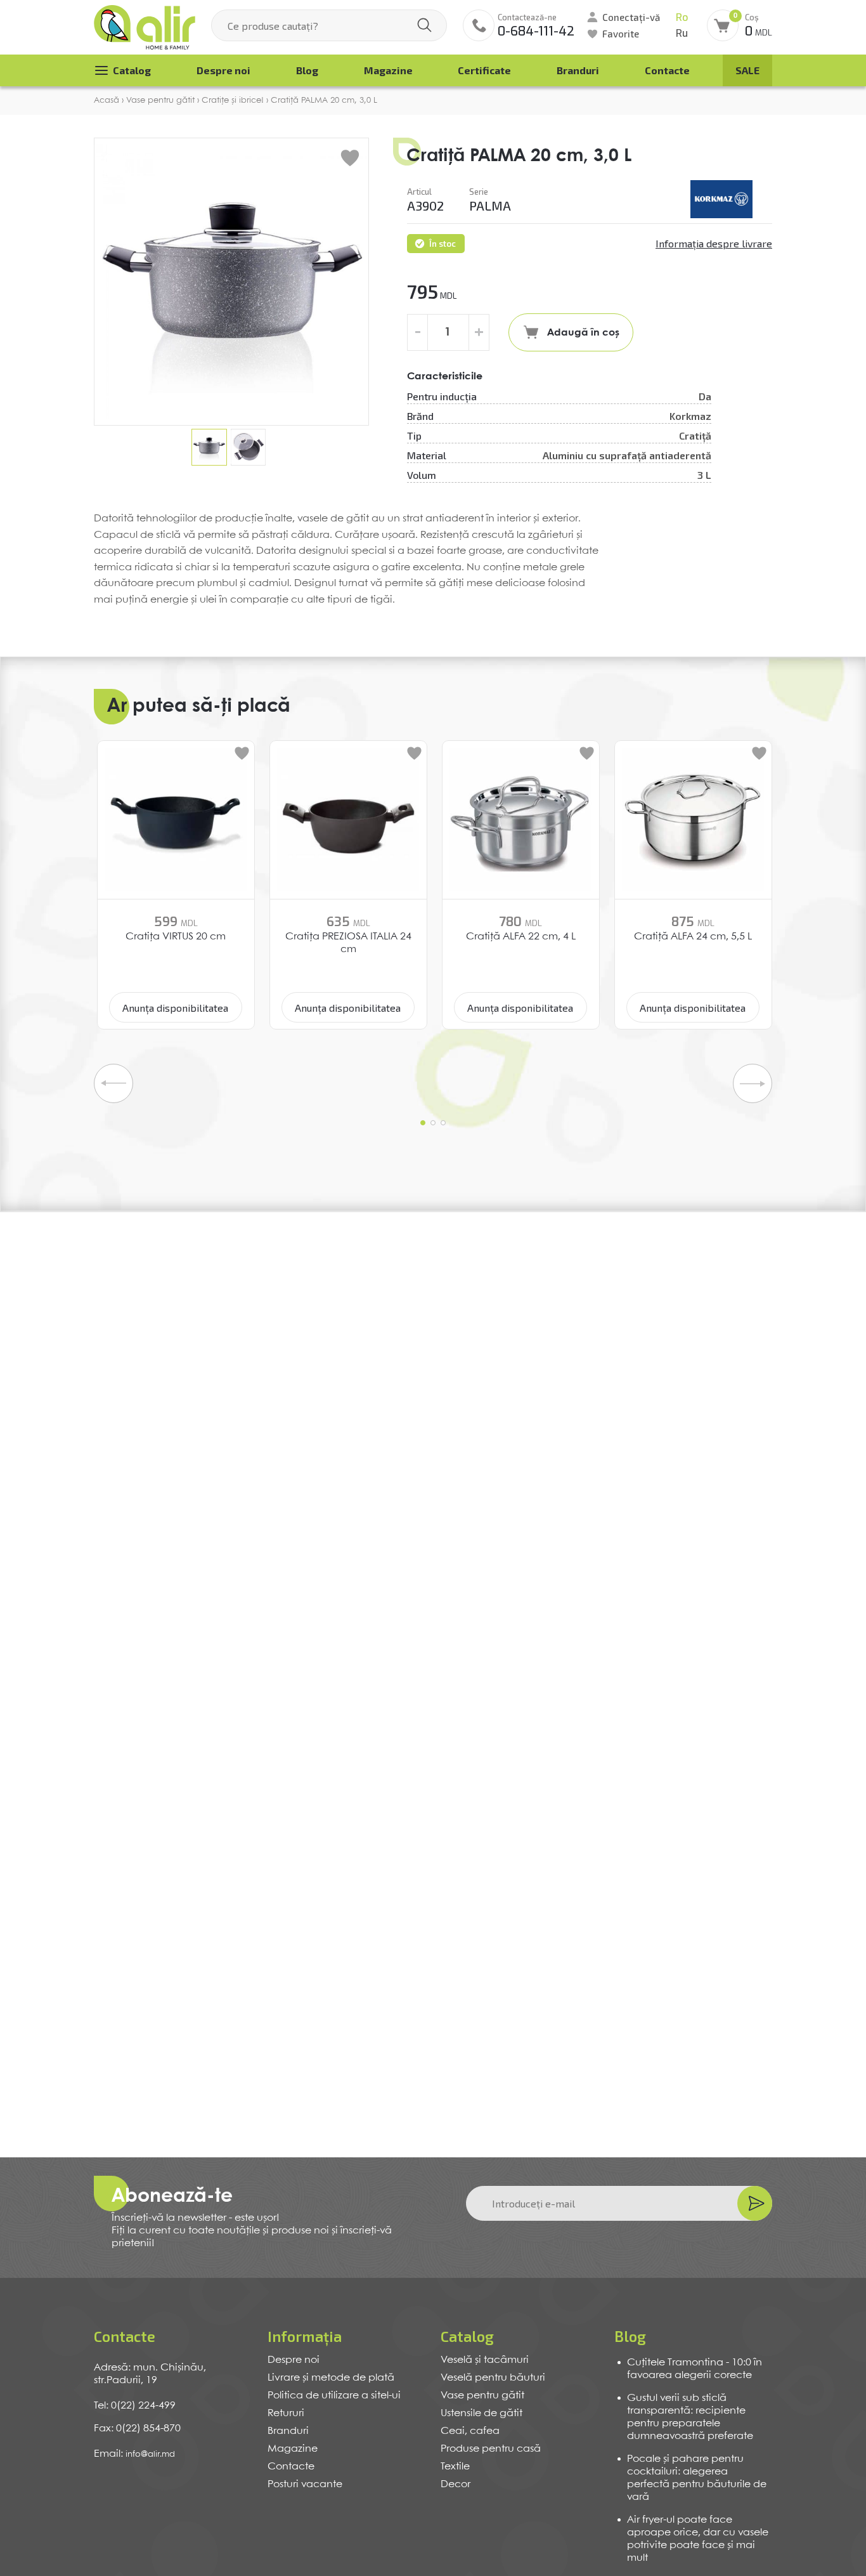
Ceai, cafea (470, 2431)
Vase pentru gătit (482, 2396)
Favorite (621, 34)
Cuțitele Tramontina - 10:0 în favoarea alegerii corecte (695, 2369)
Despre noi (223, 70)
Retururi (286, 2413)
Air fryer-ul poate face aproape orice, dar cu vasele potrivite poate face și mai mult (698, 2539)
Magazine (388, 70)
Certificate (484, 70)
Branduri (578, 70)
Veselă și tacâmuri (485, 2360)
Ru (682, 33)
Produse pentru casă (491, 2449)
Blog (307, 70)
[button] (423, 1123)
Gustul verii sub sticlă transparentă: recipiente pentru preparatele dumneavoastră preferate (690, 2417)
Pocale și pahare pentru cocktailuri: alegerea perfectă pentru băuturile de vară (697, 2478)
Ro (682, 17)
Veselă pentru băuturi (493, 2378)
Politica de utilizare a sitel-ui (334, 2396)
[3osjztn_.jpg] (721, 199)
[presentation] (113, 1083)
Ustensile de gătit (481, 2413)
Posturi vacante (305, 2484)
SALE (747, 70)
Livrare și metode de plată (331, 2378)
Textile (455, 2467)
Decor (456, 2484)
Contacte (667, 70)
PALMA (490, 206)
